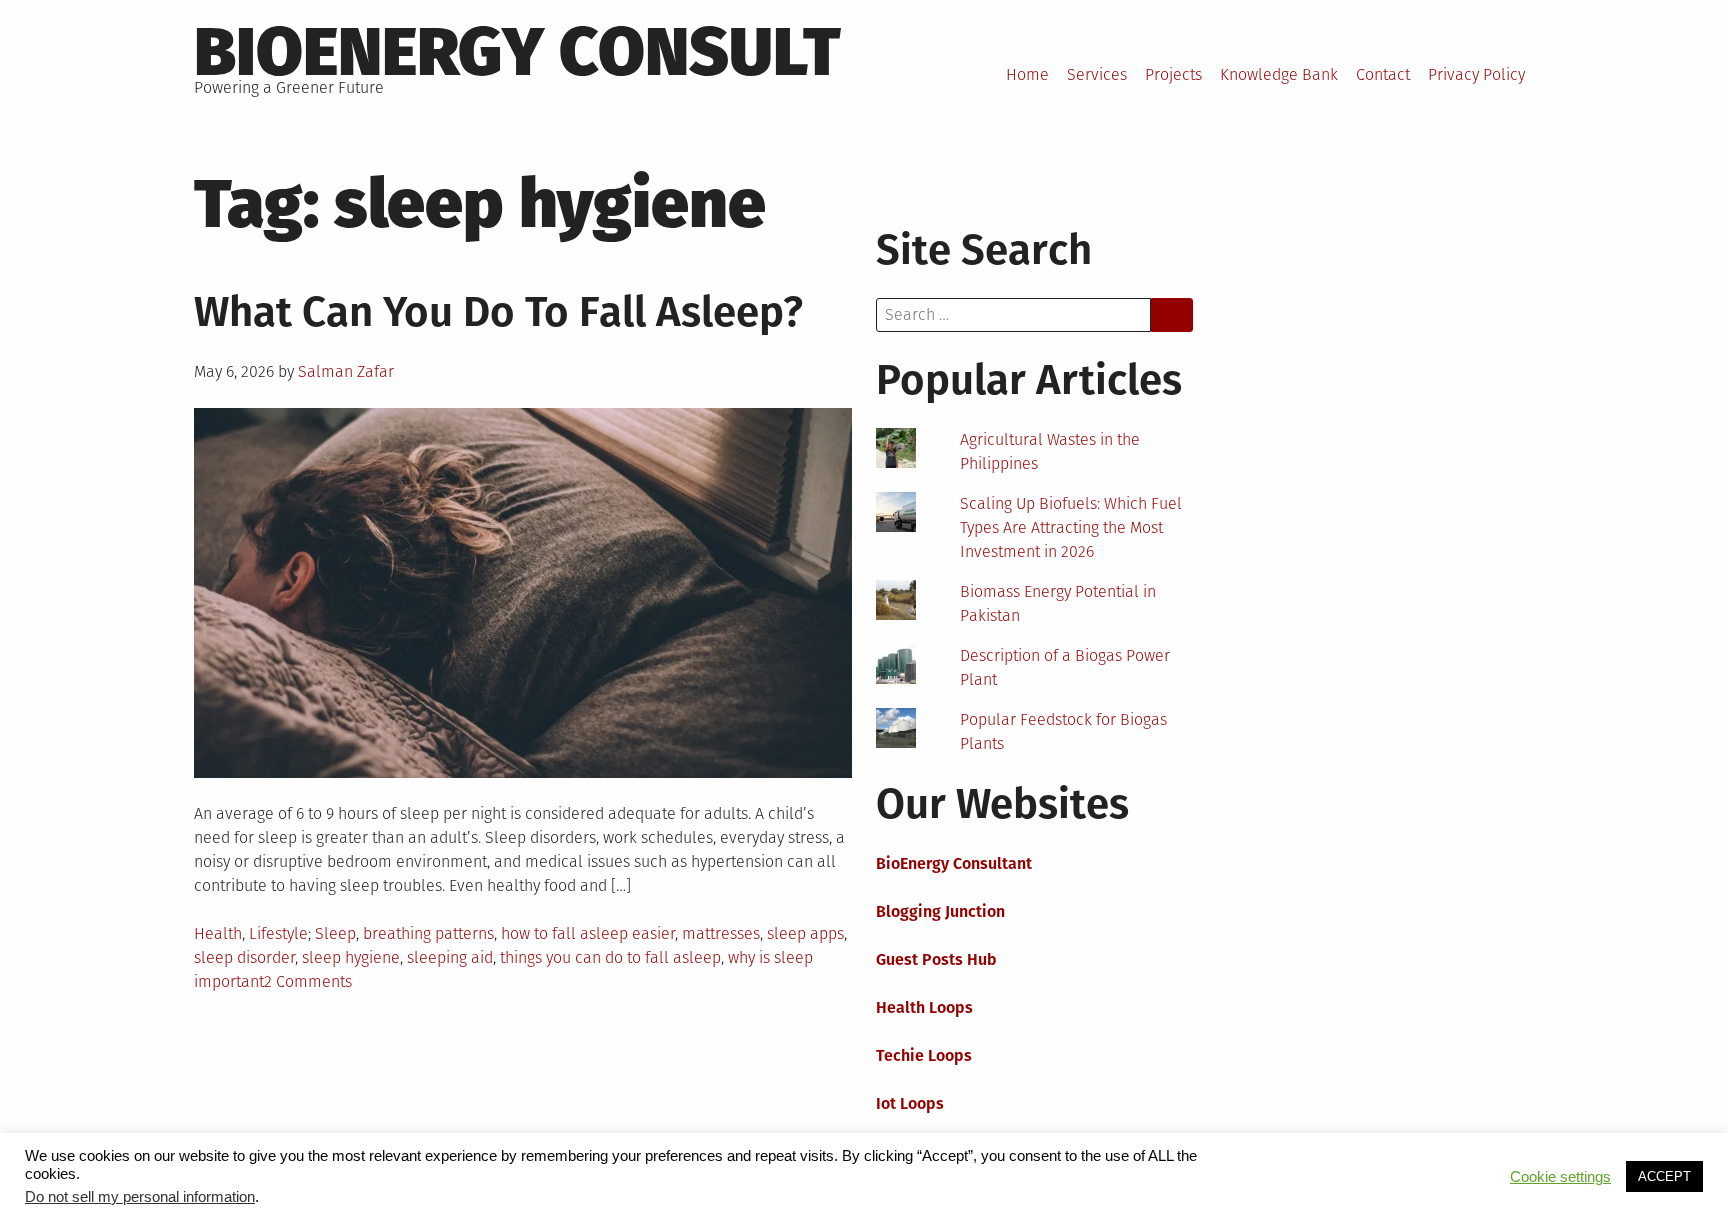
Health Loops (924, 1007)
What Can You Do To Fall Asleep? (498, 312)
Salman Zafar (346, 371)
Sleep (335, 933)
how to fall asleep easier (588, 933)
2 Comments (308, 981)
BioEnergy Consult (517, 52)
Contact (1383, 74)
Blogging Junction (940, 911)
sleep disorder (244, 957)
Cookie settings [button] (1560, 1177)
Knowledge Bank (1279, 74)
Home (1027, 74)
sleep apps (805, 933)
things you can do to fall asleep (610, 957)
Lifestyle (278, 933)
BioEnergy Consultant (954, 863)
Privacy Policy (1476, 74)
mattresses (721, 933)
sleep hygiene (351, 957)
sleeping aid (450, 957)
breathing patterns (428, 933)
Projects (1173, 74)
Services (1097, 74)
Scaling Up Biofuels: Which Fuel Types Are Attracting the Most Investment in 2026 (1071, 527)
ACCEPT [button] (1664, 1176)
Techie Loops (924, 1055)
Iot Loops (910, 1103)
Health (218, 933)
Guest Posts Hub (936, 959)
